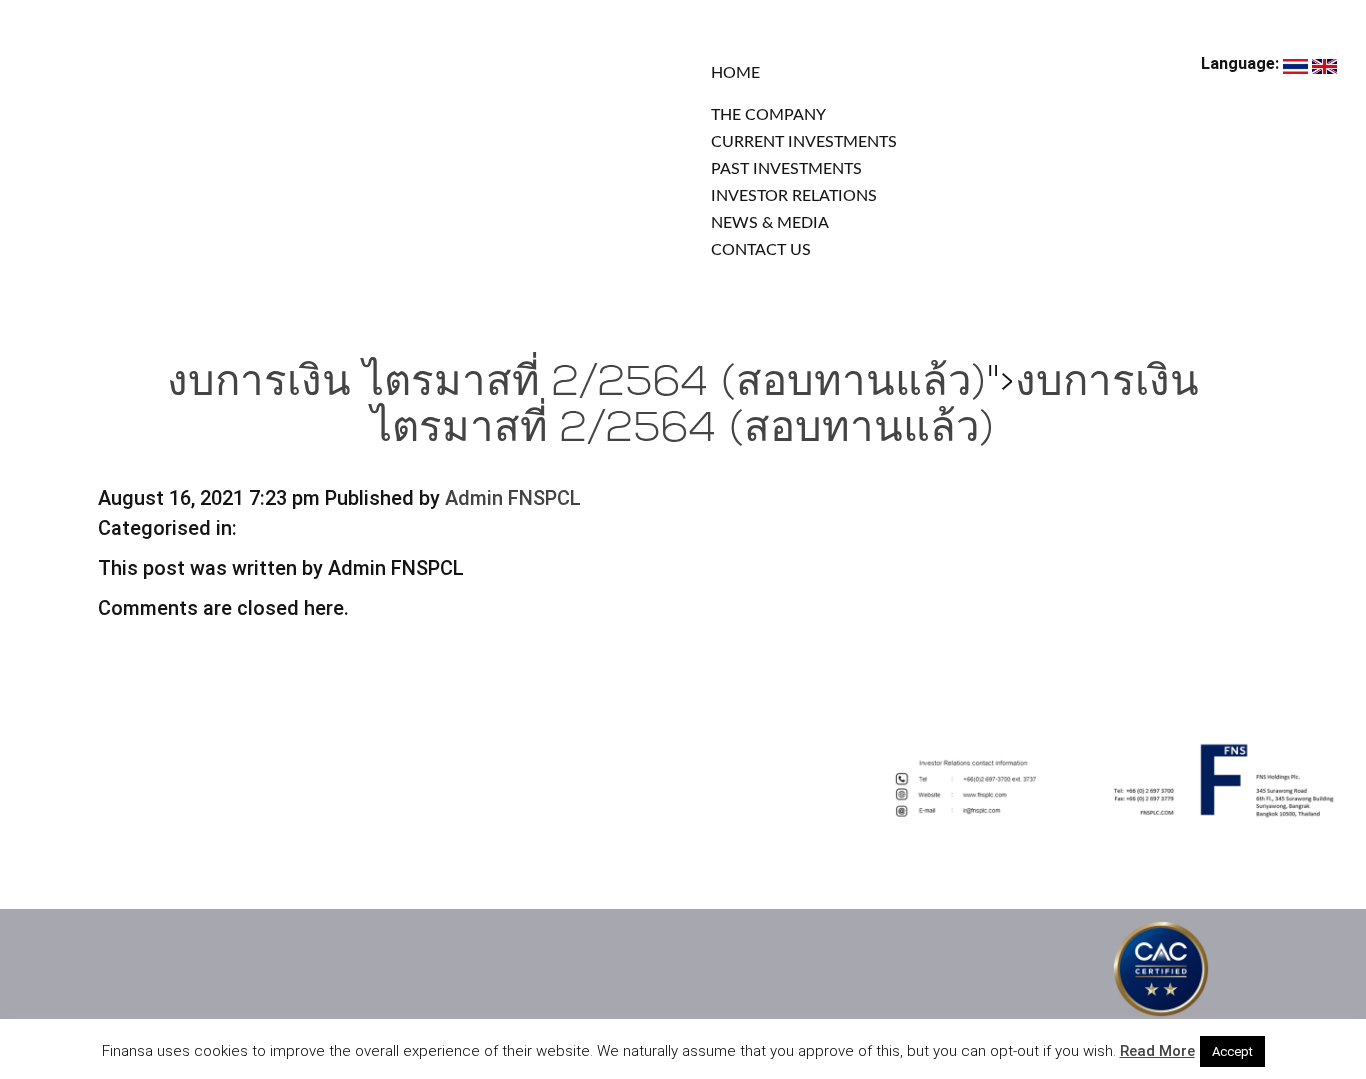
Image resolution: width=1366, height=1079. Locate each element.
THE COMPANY (768, 115)
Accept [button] (1232, 1051)
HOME (735, 73)
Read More (1157, 1051)
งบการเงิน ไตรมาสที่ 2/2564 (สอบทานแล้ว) (577, 384)
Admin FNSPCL (513, 498)
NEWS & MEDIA (770, 223)
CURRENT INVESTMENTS (804, 142)
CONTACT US (761, 250)
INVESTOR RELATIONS (794, 196)
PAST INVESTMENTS (786, 169)
